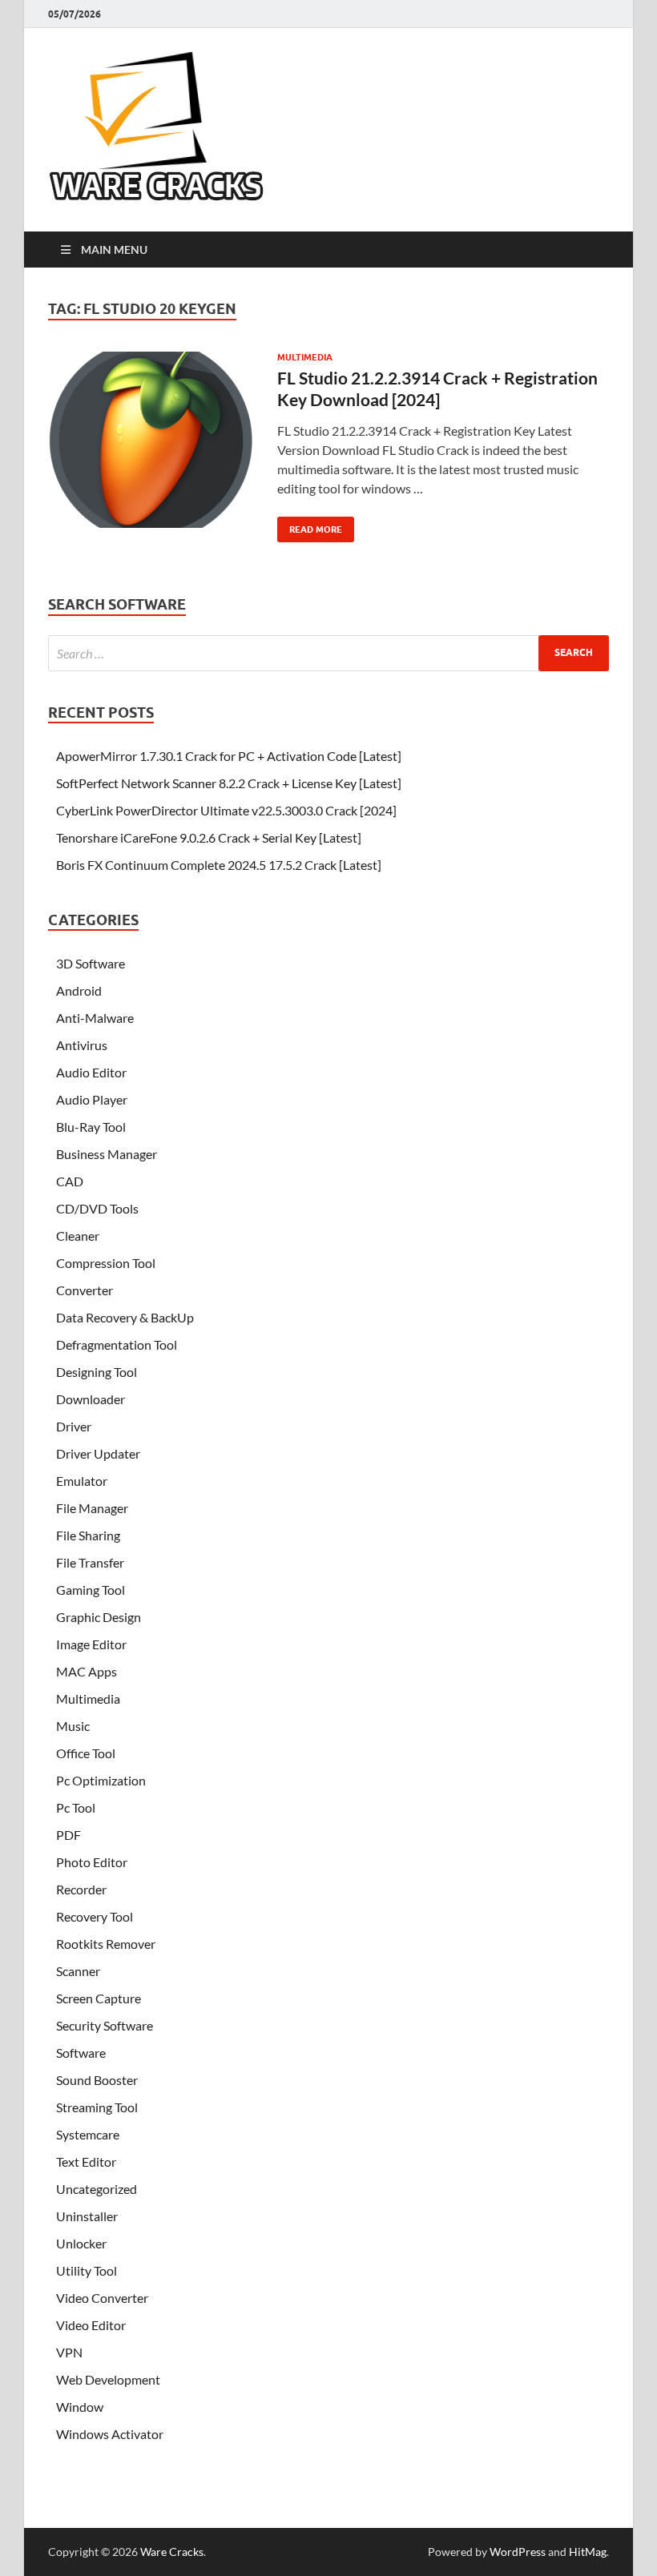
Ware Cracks (172, 2552)
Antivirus (82, 1045)
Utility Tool (87, 2270)
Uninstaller (87, 2216)
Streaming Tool (97, 2107)
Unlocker (81, 2243)
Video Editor (91, 2325)
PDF (69, 1835)
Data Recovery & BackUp (125, 1317)
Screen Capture (99, 1998)
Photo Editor (92, 1862)
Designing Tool (97, 1372)
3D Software (91, 963)
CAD (70, 1181)
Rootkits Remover (106, 1944)
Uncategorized (97, 2189)
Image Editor (91, 1644)
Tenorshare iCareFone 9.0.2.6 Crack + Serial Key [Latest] (209, 837)
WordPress (518, 2552)
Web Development (108, 2379)
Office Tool (86, 1753)
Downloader (91, 1399)
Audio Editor (91, 1072)
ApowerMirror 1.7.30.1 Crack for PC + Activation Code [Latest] (229, 756)
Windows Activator (110, 2434)
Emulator (82, 1481)
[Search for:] (328, 653)
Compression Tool (106, 1263)
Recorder (81, 1889)
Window (80, 2407)
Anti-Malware (95, 1018)
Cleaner (78, 1236)
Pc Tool (76, 1807)
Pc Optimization (101, 1780)
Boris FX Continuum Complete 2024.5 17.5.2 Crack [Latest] (219, 865)
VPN (69, 2352)
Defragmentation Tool (117, 1344)
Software (81, 2053)
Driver (74, 1426)
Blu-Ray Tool (91, 1127)
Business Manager (107, 1154)
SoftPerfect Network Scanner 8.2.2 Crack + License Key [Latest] (229, 783)
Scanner (78, 1971)
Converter (85, 1290)
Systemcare (88, 2134)
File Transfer (90, 1562)
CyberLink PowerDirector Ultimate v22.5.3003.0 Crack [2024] (226, 810)
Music (73, 1726)
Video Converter (102, 2298)
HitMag (588, 2552)
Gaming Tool (91, 1590)
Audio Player (92, 1099)
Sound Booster (97, 2080)
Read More (310, 526)
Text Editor (86, 2161)
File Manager (92, 1508)
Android (79, 990)
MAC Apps (87, 1671)
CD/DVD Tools (97, 1208)
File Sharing (88, 1535)
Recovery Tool (95, 1916)
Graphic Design (99, 1617)
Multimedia (305, 357)
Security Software (105, 2025)
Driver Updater (98, 1453)
